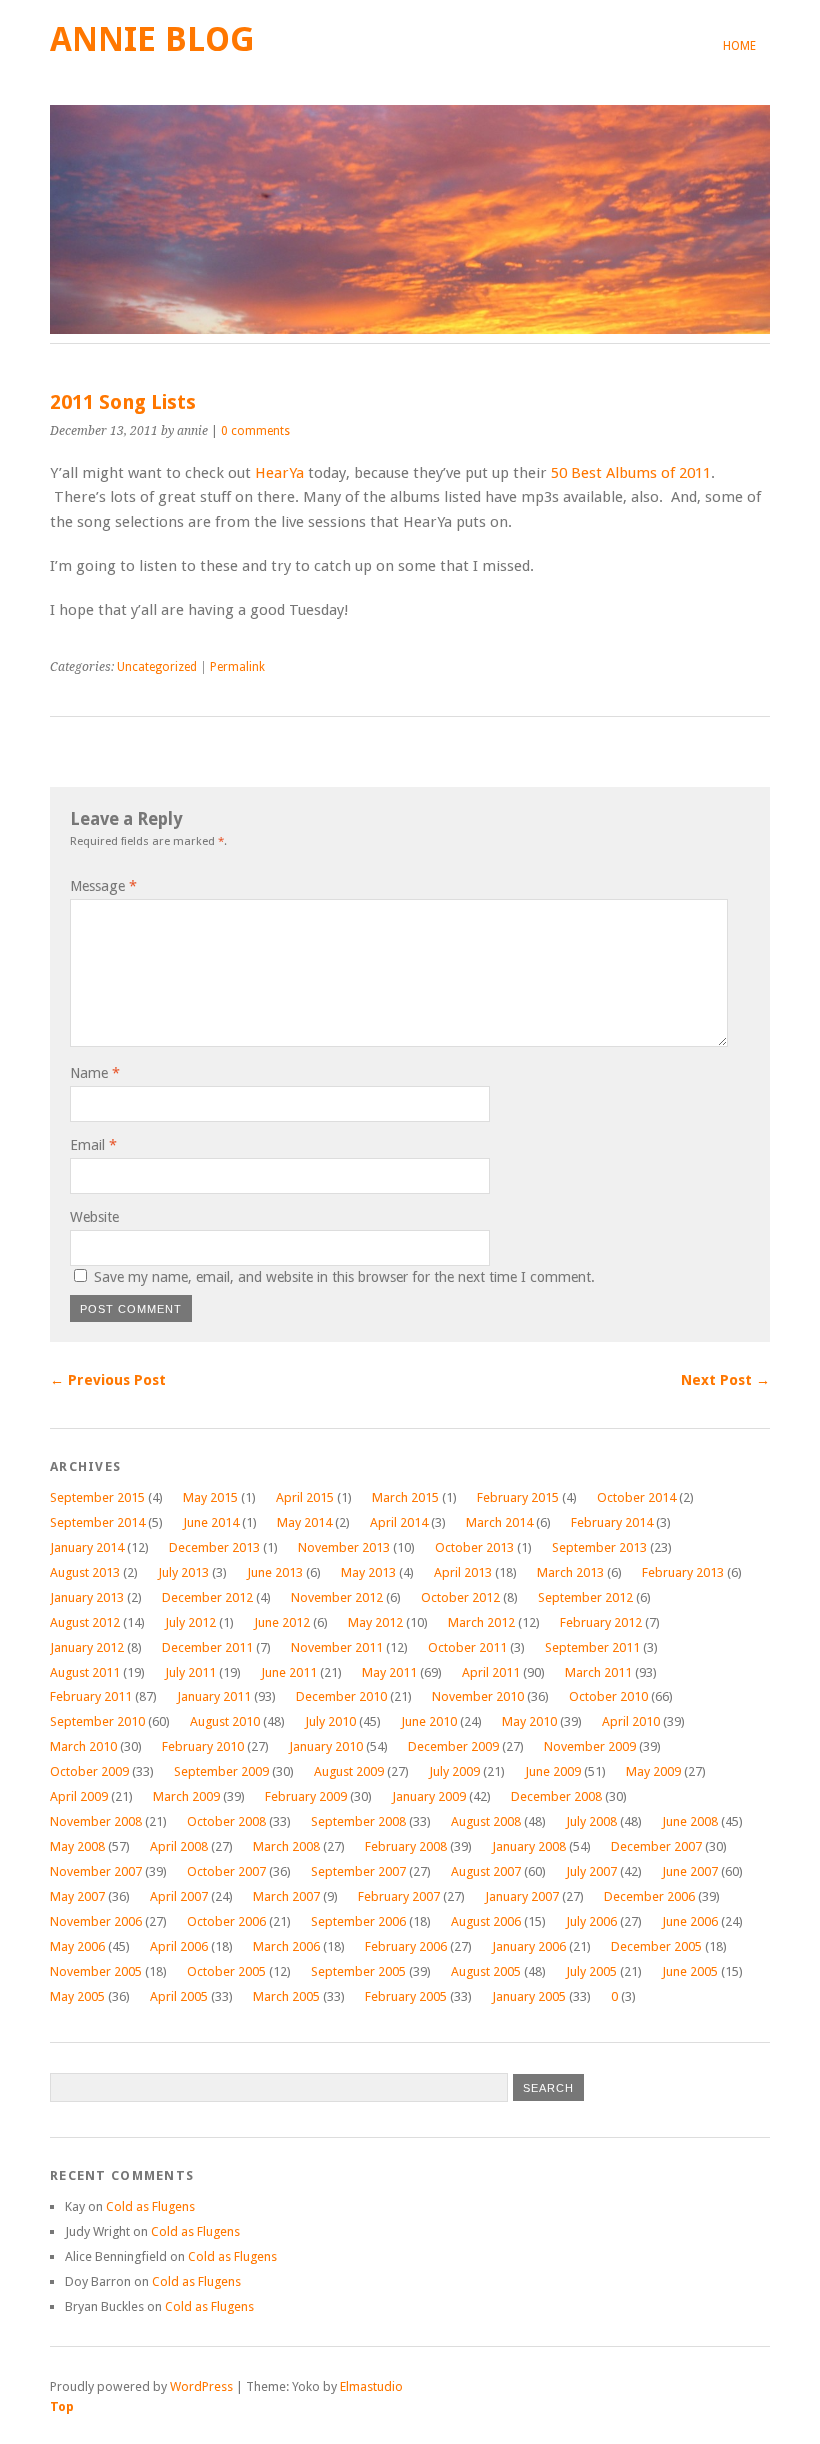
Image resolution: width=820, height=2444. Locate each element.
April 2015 (305, 1497)
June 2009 (553, 1771)
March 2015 (405, 1497)
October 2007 (226, 1871)
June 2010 (429, 1721)
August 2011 (85, 1672)
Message (103, 886)
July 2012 (190, 1622)
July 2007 (591, 1871)
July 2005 (591, 1971)
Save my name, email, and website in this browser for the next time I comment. (344, 1277)
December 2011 (207, 1647)
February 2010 (203, 1746)
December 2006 (649, 1896)
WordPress (201, 2386)
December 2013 (214, 1547)
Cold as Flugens (150, 2206)
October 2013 (474, 1547)
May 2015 (210, 1497)
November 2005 (96, 1971)
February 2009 (306, 1796)
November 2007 (96, 1871)
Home (739, 46)
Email (93, 1145)
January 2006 (529, 1946)
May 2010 (529, 1721)
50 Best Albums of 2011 (631, 473)
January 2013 (87, 1597)
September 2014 (97, 1522)
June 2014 (211, 1522)
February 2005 (406, 1996)
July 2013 (183, 1572)
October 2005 (226, 1971)
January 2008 (529, 1846)
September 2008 (358, 1821)
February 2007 (399, 1896)
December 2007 (656, 1846)
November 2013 (344, 1547)
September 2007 (358, 1871)
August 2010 (225, 1721)
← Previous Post (108, 1380)
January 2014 (87, 1547)
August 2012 (85, 1622)
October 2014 (636, 1497)
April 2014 (399, 1522)
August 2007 (486, 1871)
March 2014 (499, 1522)
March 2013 (570, 1572)
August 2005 (486, 1971)
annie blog (152, 39)
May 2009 (653, 1771)
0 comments (255, 431)
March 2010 (83, 1746)
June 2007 (690, 1871)
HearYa (279, 473)
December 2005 (656, 1946)
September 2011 (592, 1647)
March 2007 (286, 1896)
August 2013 (85, 1572)
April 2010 (631, 1721)
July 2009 (454, 1771)
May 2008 (77, 1846)
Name (95, 1073)
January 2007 (522, 1896)
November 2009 (590, 1746)
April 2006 (179, 1946)
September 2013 (599, 1547)
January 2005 (529, 1996)
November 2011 (337, 1647)
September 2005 (358, 1971)
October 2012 (460, 1597)
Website (94, 1217)
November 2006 (96, 1921)
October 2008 (226, 1821)
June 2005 (690, 1971)
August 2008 (486, 1821)
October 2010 (608, 1696)
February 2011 (91, 1696)
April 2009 (79, 1796)
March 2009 (186, 1796)
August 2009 (349, 1771)
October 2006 (226, 1921)
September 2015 (97, 1497)
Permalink (237, 667)
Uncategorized (157, 667)
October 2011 (467, 1647)
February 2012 (601, 1622)
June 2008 (690, 1821)
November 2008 (96, 1821)
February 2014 (612, 1522)
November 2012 (337, 1597)
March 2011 (598, 1672)
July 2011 (190, 1672)
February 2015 (518, 1497)
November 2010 (478, 1696)
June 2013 (275, 1572)
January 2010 (326, 1746)
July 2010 (330, 1721)
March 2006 (286, 1946)
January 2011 (214, 1696)
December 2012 (207, 1597)
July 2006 (591, 1921)
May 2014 (304, 1522)
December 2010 (341, 1696)
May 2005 (77, 1996)
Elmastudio (371, 2386)
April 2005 (179, 1996)
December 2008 (556, 1796)
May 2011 (389, 1672)
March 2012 (481, 1622)
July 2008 (591, 1821)
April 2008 (179, 1846)
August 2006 (486, 1921)
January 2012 (87, 1647)
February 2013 (683, 1572)
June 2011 (289, 1672)
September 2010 (97, 1721)
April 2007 (179, 1896)
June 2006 (690, 1921)
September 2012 (585, 1597)
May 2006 (77, 1946)
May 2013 (368, 1572)
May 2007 (77, 1896)
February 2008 (406, 1846)
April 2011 (491, 1672)
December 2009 (453, 1746)
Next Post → (725, 1380)
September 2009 (221, 1771)
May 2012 (375, 1622)
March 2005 (286, 1996)
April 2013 (463, 1572)
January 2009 (429, 1796)
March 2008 (286, 1846)
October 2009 (89, 1771)
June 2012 (282, 1622)
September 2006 (358, 1921)
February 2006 (406, 1946)
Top (62, 2406)
